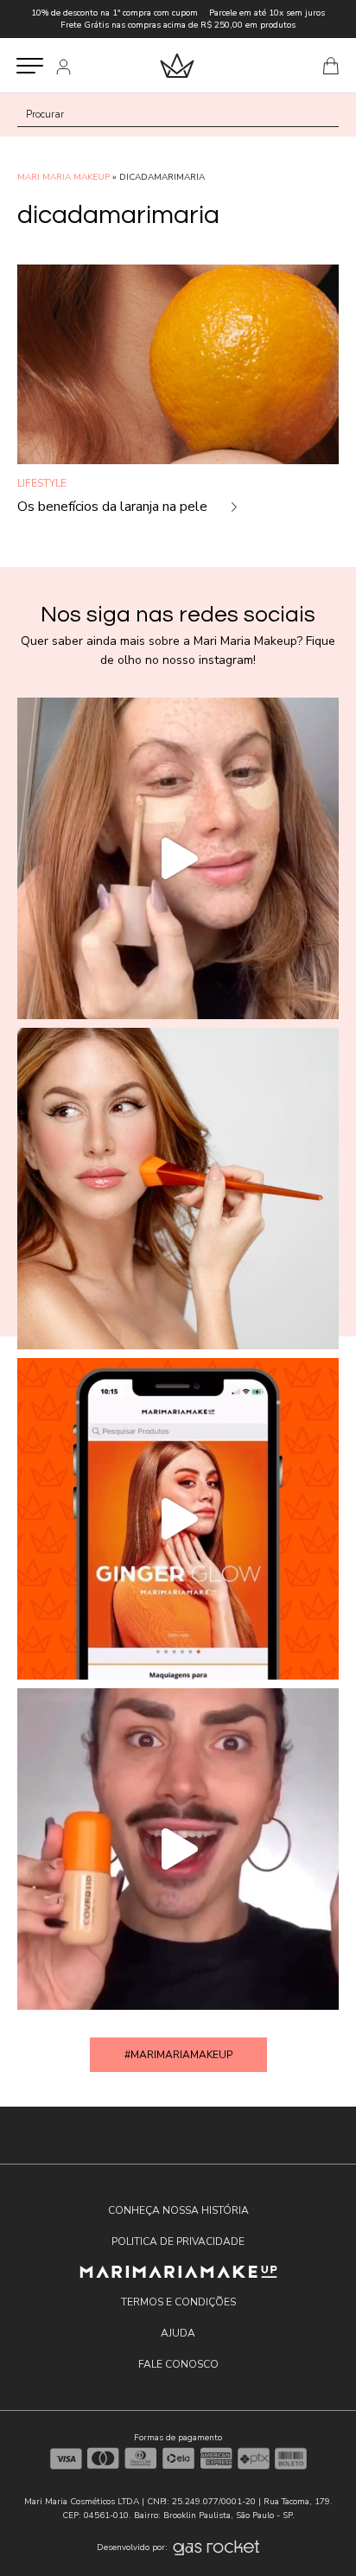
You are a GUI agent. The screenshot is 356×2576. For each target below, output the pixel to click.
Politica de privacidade (178, 2241)
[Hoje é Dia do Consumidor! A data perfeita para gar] (178, 1189)
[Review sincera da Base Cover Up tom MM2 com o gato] (178, 1849)
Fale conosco (178, 2364)
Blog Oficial (177, 65)
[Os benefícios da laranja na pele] (178, 399)
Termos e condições (178, 2302)
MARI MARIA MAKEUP (64, 177)
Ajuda (178, 2333)
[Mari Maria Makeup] (178, 2272)
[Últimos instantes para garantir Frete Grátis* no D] (178, 858)
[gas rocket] (216, 2548)
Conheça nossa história (178, 2210)
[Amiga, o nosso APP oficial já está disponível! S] (178, 1519)
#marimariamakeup (178, 2055)
